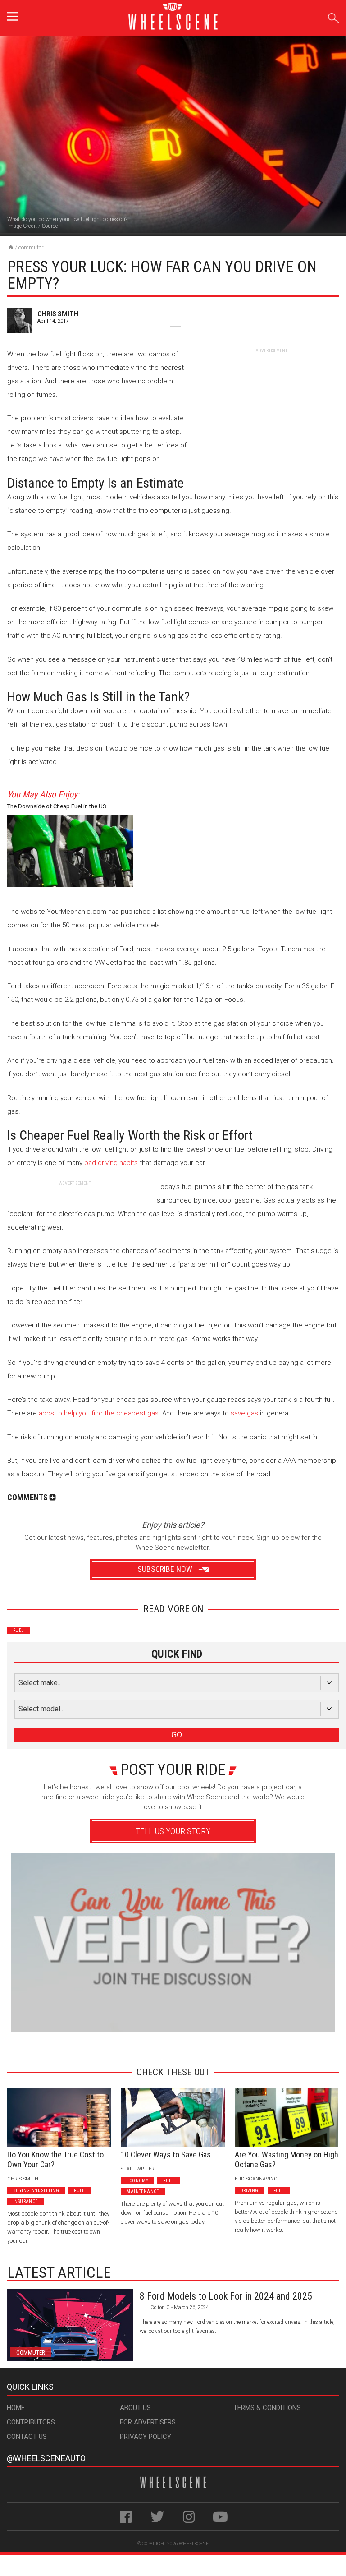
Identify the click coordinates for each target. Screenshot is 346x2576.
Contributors (31, 2422)
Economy (137, 2181)
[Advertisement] (271, 410)
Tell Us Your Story (173, 1831)
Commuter (31, 247)
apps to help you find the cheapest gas (99, 1413)
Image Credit (22, 226)
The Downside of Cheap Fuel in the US (57, 806)
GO (177, 1735)
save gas (244, 1413)
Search (334, 16)
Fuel (18, 1630)
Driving (250, 2191)
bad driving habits (111, 1163)
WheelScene (194, 2544)
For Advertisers (148, 2422)
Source (50, 226)
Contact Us (27, 2437)
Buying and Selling (36, 2191)
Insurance (25, 2201)
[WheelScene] (11, 247)
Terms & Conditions (267, 2408)
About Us (135, 2408)
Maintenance (143, 2191)
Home (16, 2408)
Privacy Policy (146, 2437)
